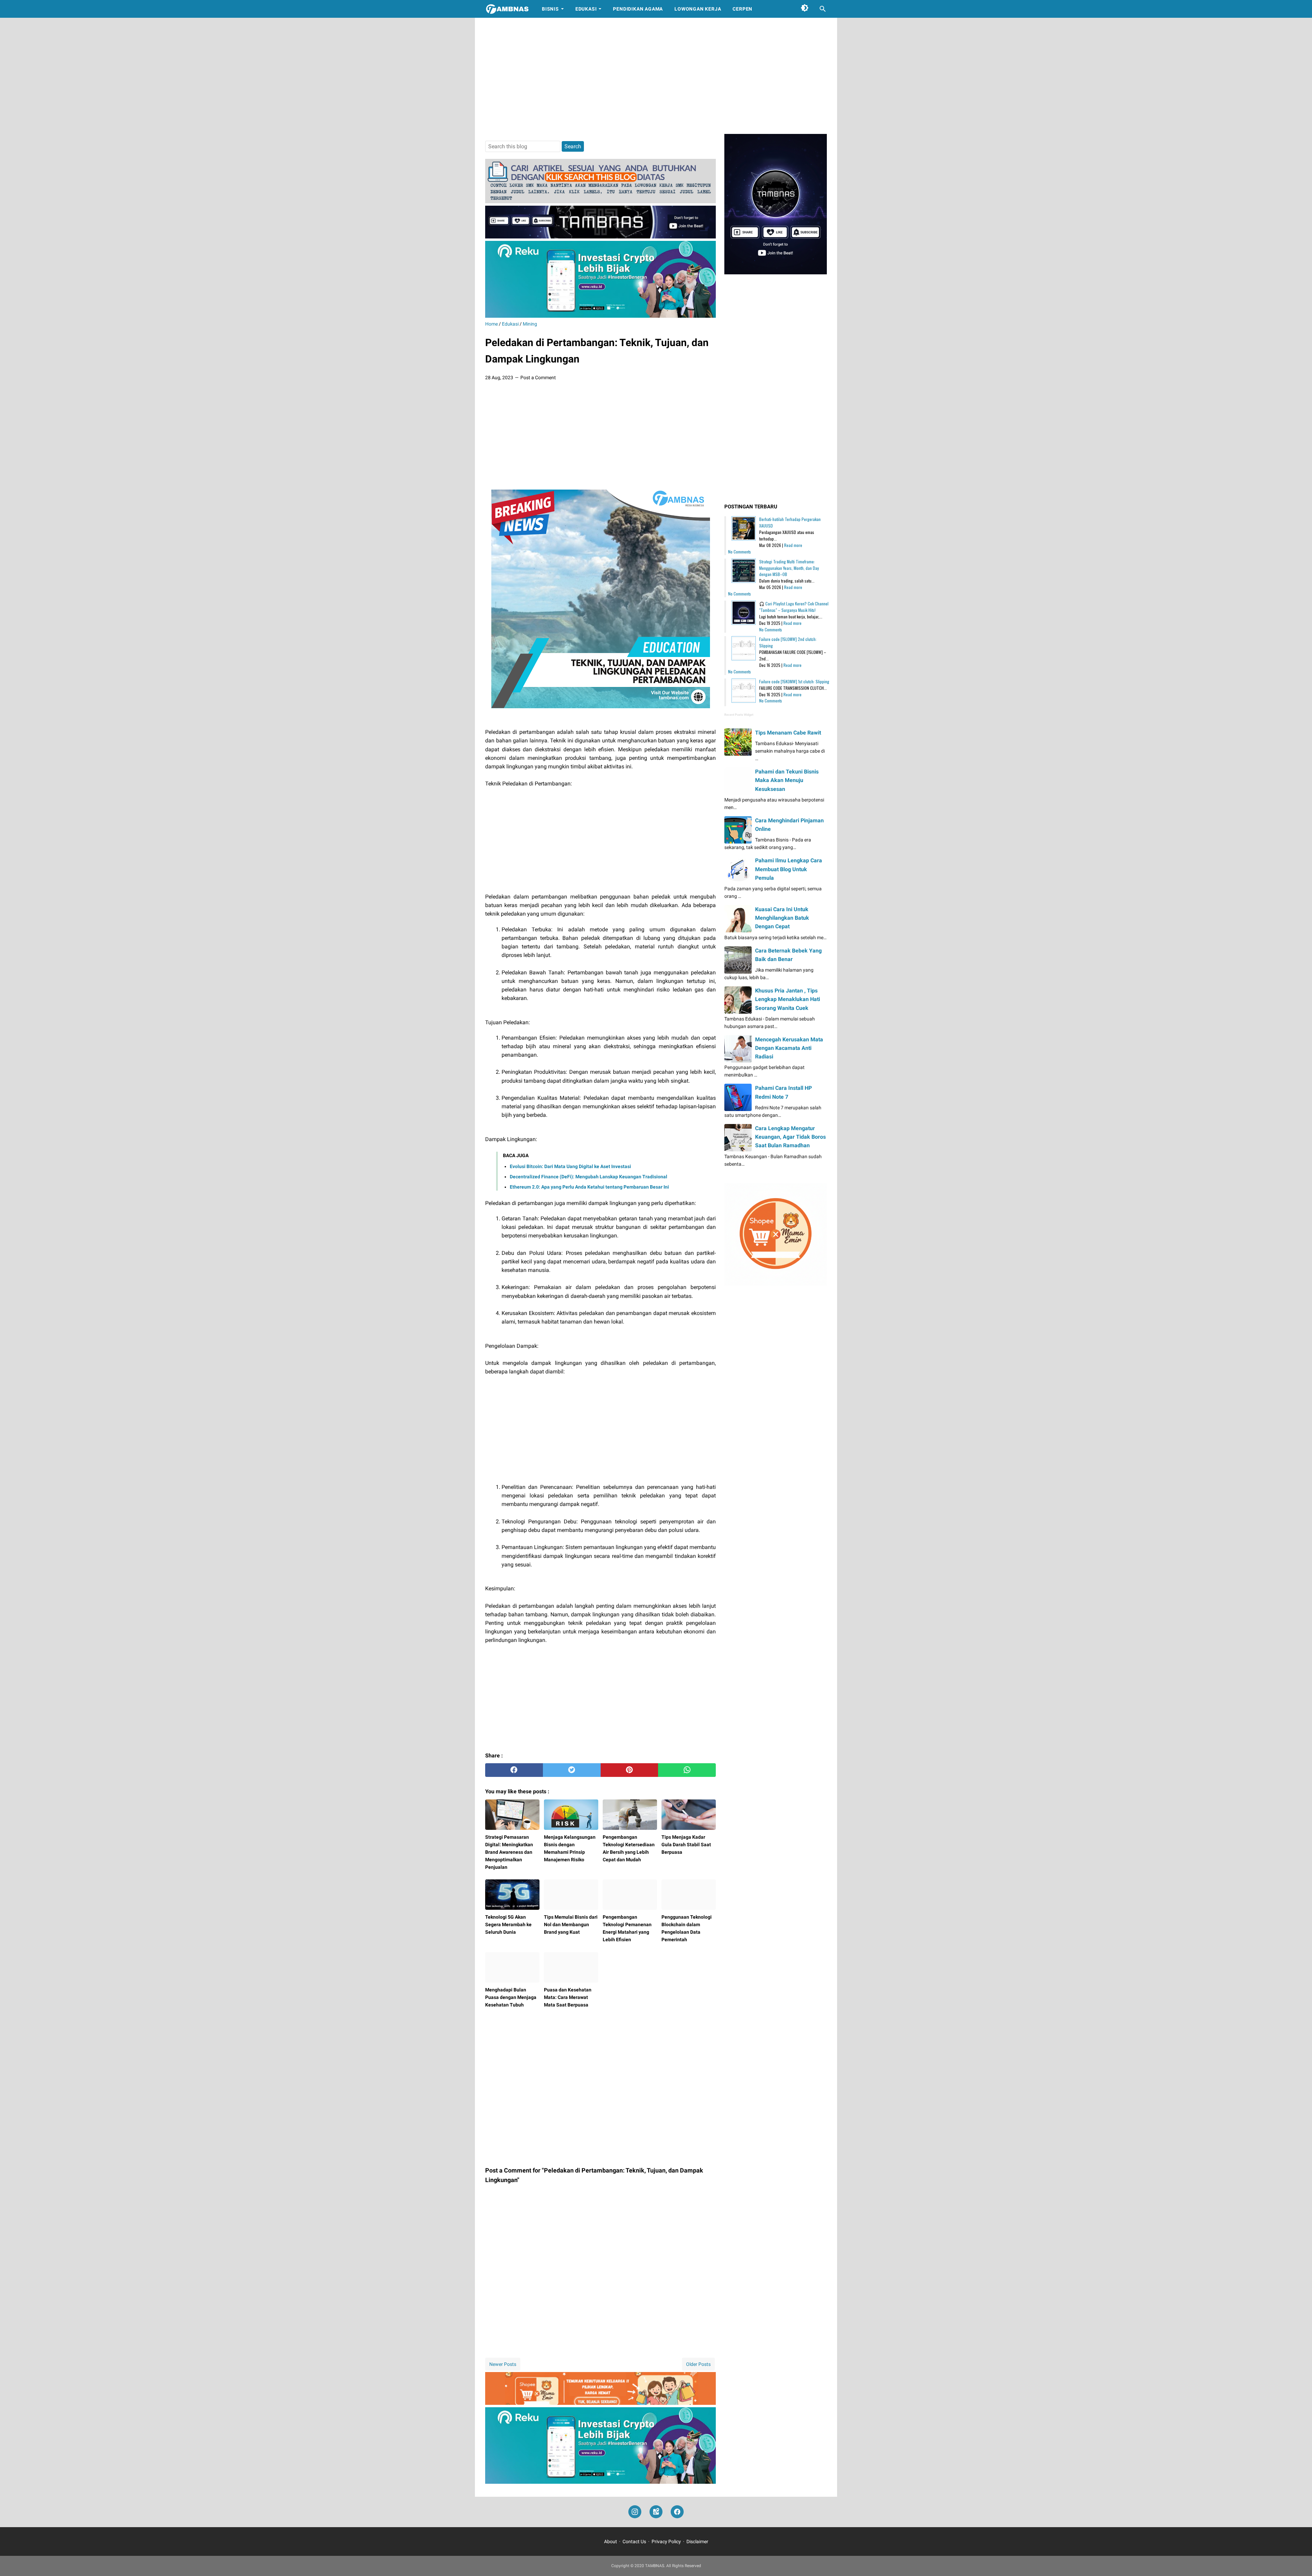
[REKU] (600, 316)
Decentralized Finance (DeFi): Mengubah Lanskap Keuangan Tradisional (589, 1177)
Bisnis (550, 9)
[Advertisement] (656, 76)
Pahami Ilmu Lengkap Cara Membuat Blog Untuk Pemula (789, 869)
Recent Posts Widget (739, 715)
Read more (793, 545)
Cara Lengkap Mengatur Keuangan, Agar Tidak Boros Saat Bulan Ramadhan (790, 1137)
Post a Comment (538, 378)
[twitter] (572, 1770)
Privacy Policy (666, 2541)
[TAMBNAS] (507, 9)
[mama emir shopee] (600, 2403)
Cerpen (742, 9)
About (611, 2541)
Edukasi (586, 9)
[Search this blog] (823, 9)
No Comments (740, 552)
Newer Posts (503, 2364)
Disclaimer (697, 2541)
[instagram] (635, 2512)
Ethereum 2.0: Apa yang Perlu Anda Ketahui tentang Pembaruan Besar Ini (589, 1187)
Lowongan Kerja (698, 9)
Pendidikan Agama (638, 9)
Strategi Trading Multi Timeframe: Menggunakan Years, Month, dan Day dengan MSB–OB (789, 568)
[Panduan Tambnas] (600, 201)
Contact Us (634, 2541)
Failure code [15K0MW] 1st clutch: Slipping (794, 681)
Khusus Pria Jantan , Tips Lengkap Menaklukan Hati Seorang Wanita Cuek (788, 999)
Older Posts (698, 2364)
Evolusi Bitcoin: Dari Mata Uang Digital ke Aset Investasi (570, 1166)
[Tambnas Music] (600, 237)
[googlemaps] (656, 2512)
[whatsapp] (687, 1770)
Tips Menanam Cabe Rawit (788, 733)
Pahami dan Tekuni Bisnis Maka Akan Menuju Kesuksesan (787, 780)
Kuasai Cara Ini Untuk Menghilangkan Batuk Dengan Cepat (782, 918)
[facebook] (514, 1770)
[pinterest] (630, 1770)
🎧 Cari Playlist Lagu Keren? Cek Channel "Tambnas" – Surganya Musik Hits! (794, 607)
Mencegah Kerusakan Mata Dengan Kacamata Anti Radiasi (789, 1048)
